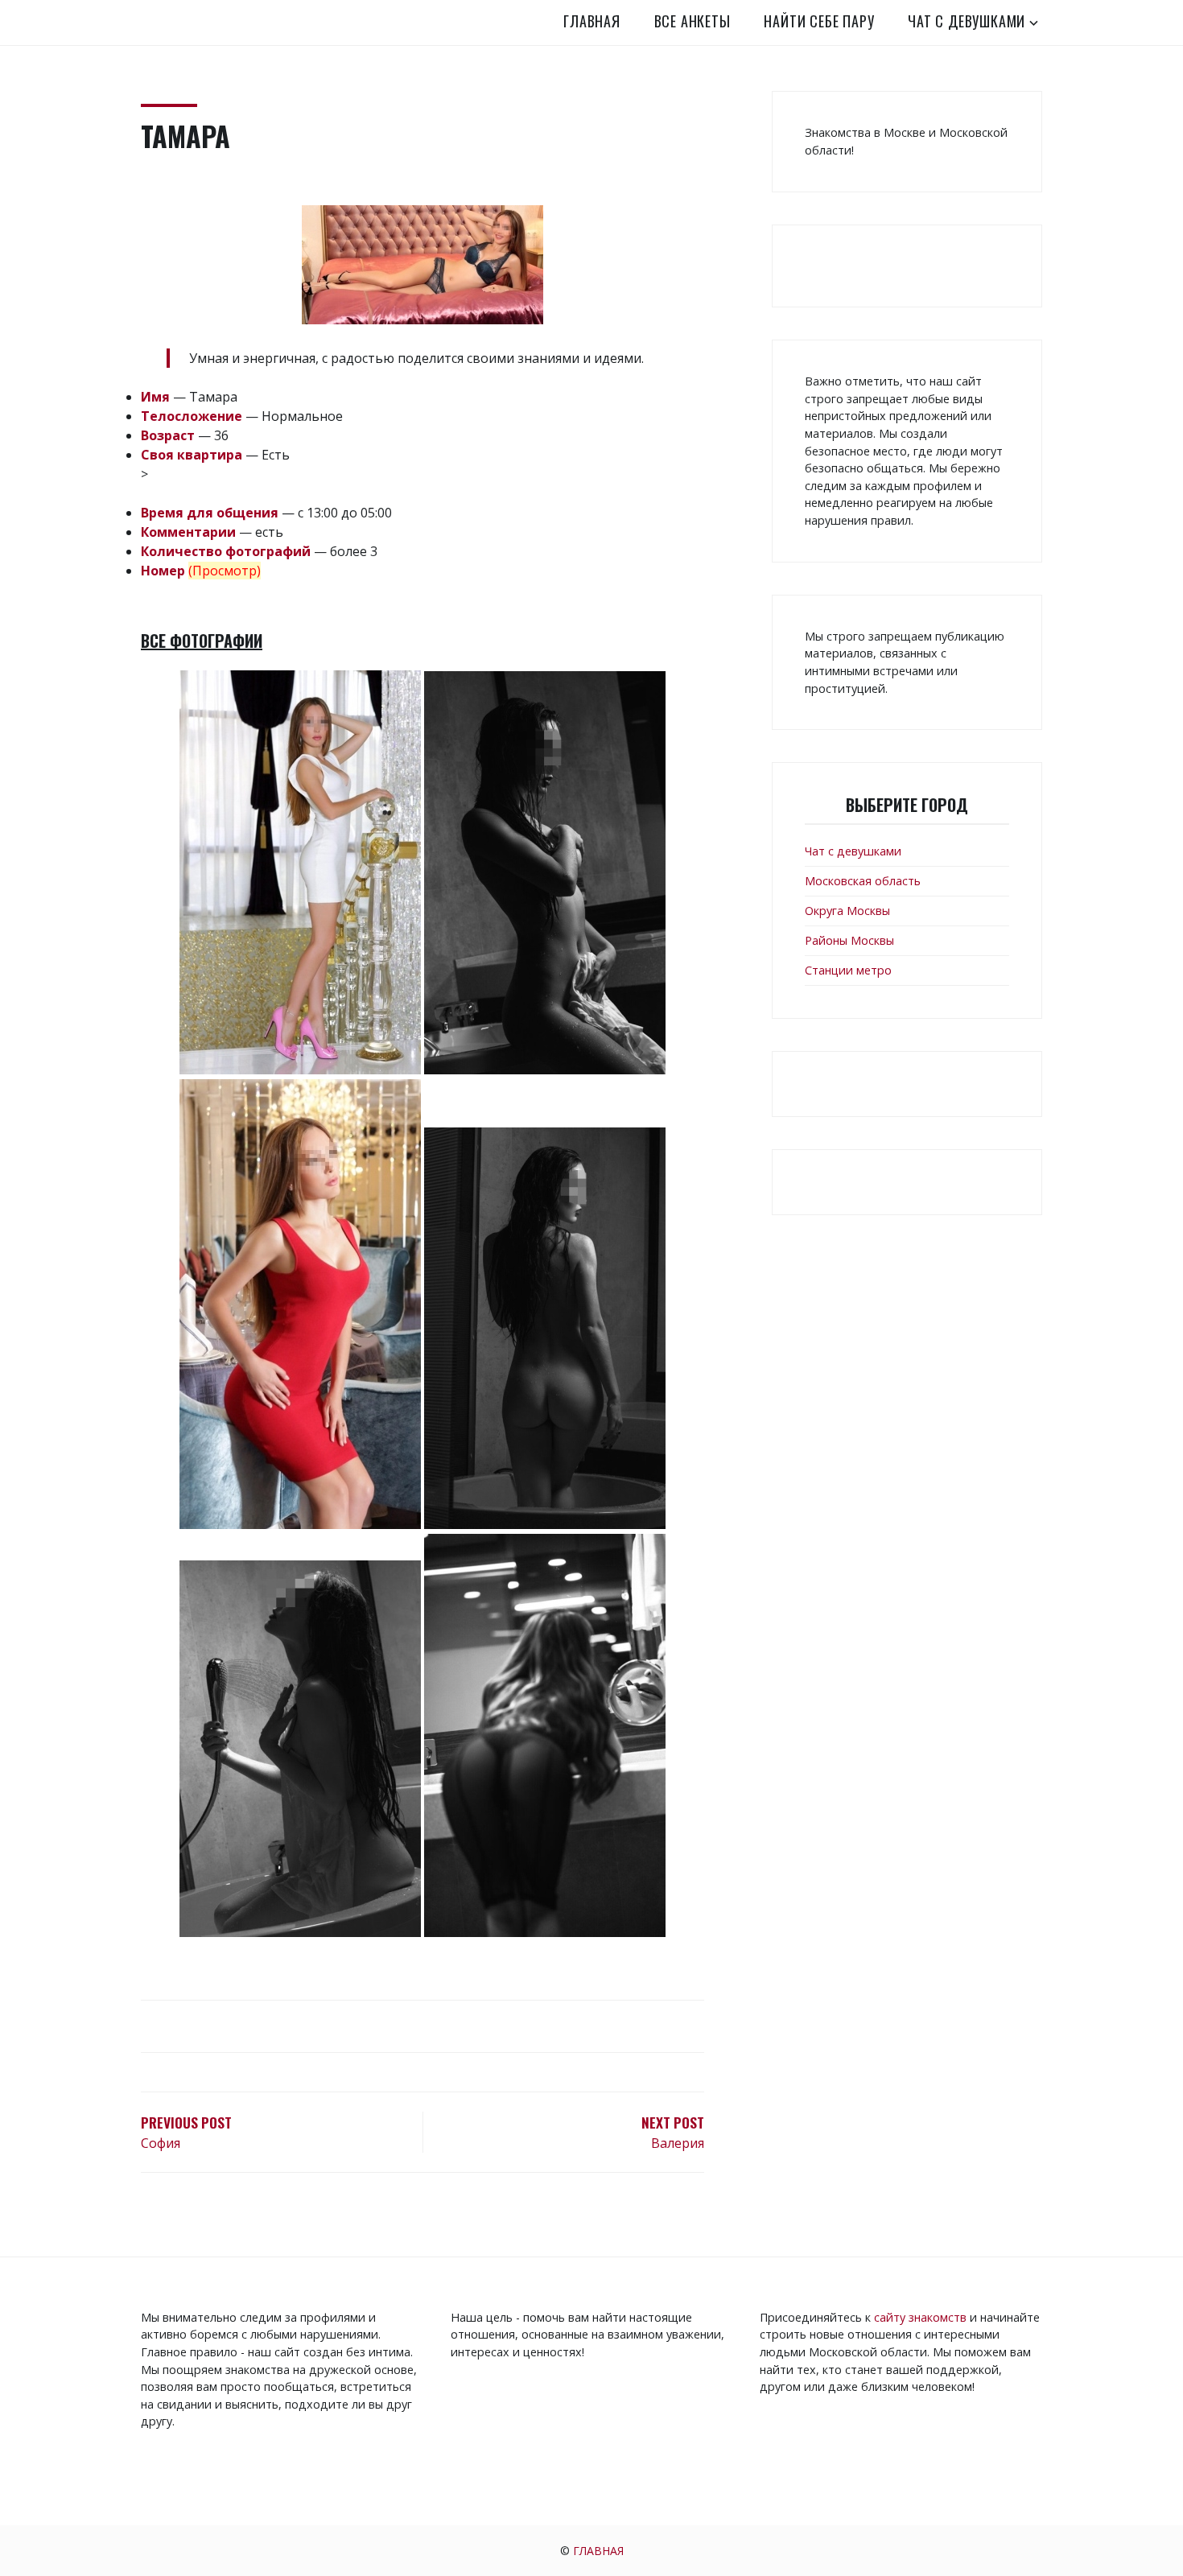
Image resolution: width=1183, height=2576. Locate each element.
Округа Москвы (847, 911)
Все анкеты (692, 21)
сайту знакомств (920, 2317)
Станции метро (848, 970)
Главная (592, 21)
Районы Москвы (849, 940)
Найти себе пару (819, 21)
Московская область (863, 881)
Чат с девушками (967, 21)
